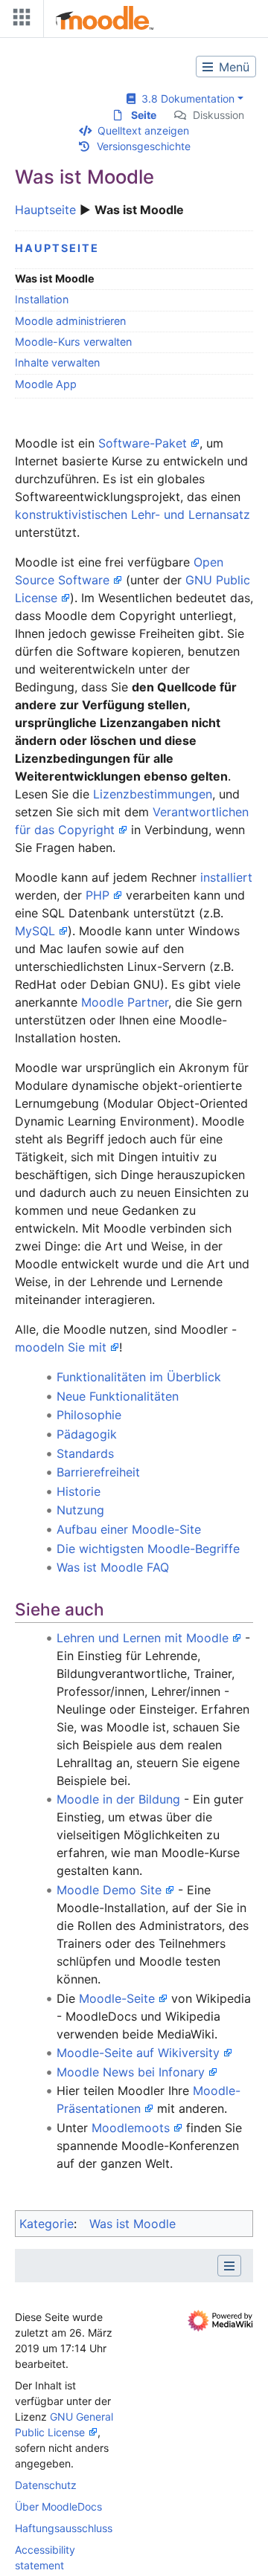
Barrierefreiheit (98, 1472)
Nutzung (80, 1510)
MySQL (35, 931)
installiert (226, 877)
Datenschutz (46, 2485)
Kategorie (47, 2224)
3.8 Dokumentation (185, 99)
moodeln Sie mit (61, 1347)
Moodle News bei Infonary (131, 2072)
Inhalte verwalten (57, 362)
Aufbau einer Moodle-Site (129, 1529)
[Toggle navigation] (19, 20)
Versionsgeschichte (144, 146)
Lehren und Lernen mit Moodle (143, 1638)
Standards (85, 1453)
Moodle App (46, 384)
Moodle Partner (125, 1002)
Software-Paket (143, 443)
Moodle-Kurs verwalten (73, 342)
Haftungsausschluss (64, 2528)
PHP (98, 895)
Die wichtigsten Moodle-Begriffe (148, 1549)
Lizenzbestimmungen (153, 794)
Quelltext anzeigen (143, 130)
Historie (79, 1491)
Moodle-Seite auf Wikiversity (138, 2053)
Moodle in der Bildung (118, 1799)
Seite (144, 115)
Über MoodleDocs (58, 2506)
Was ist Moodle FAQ (113, 1567)
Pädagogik (87, 1434)
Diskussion (218, 115)
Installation (42, 299)
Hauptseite (45, 210)
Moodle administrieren (70, 321)
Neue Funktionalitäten (118, 1396)
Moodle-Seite (117, 1998)
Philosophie (89, 1415)
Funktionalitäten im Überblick (139, 1377)
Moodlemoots (131, 2128)
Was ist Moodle (133, 2224)
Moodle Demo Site (109, 1890)
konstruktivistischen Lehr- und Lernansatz (133, 514)
